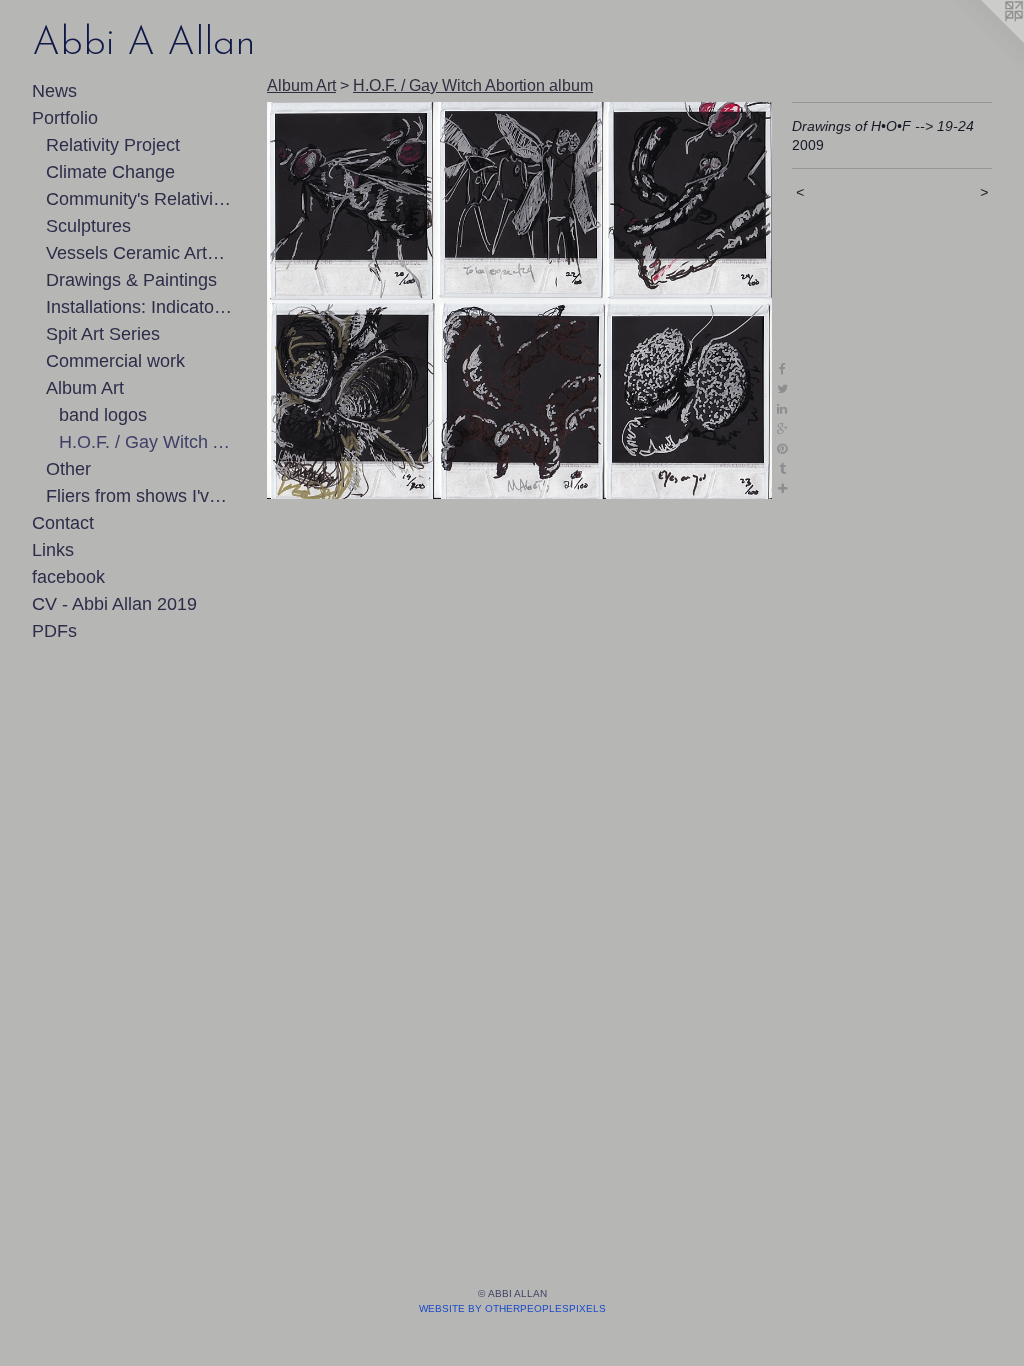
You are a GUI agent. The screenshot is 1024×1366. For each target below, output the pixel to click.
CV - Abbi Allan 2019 (114, 604)
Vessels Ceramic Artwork (139, 253)
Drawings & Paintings (131, 280)
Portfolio (65, 118)
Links (53, 550)
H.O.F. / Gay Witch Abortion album (145, 442)
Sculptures (88, 226)
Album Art (85, 388)
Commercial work (115, 361)
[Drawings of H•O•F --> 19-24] (519, 300)
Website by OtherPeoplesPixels (512, 1308)
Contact (63, 523)
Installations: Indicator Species (139, 307)
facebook (68, 577)
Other (68, 469)
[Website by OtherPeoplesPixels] (984, 40)
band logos (103, 415)
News (54, 91)
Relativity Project (113, 145)
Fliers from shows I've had (139, 496)
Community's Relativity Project (139, 199)
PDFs (54, 631)
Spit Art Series (103, 334)
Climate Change (110, 172)
